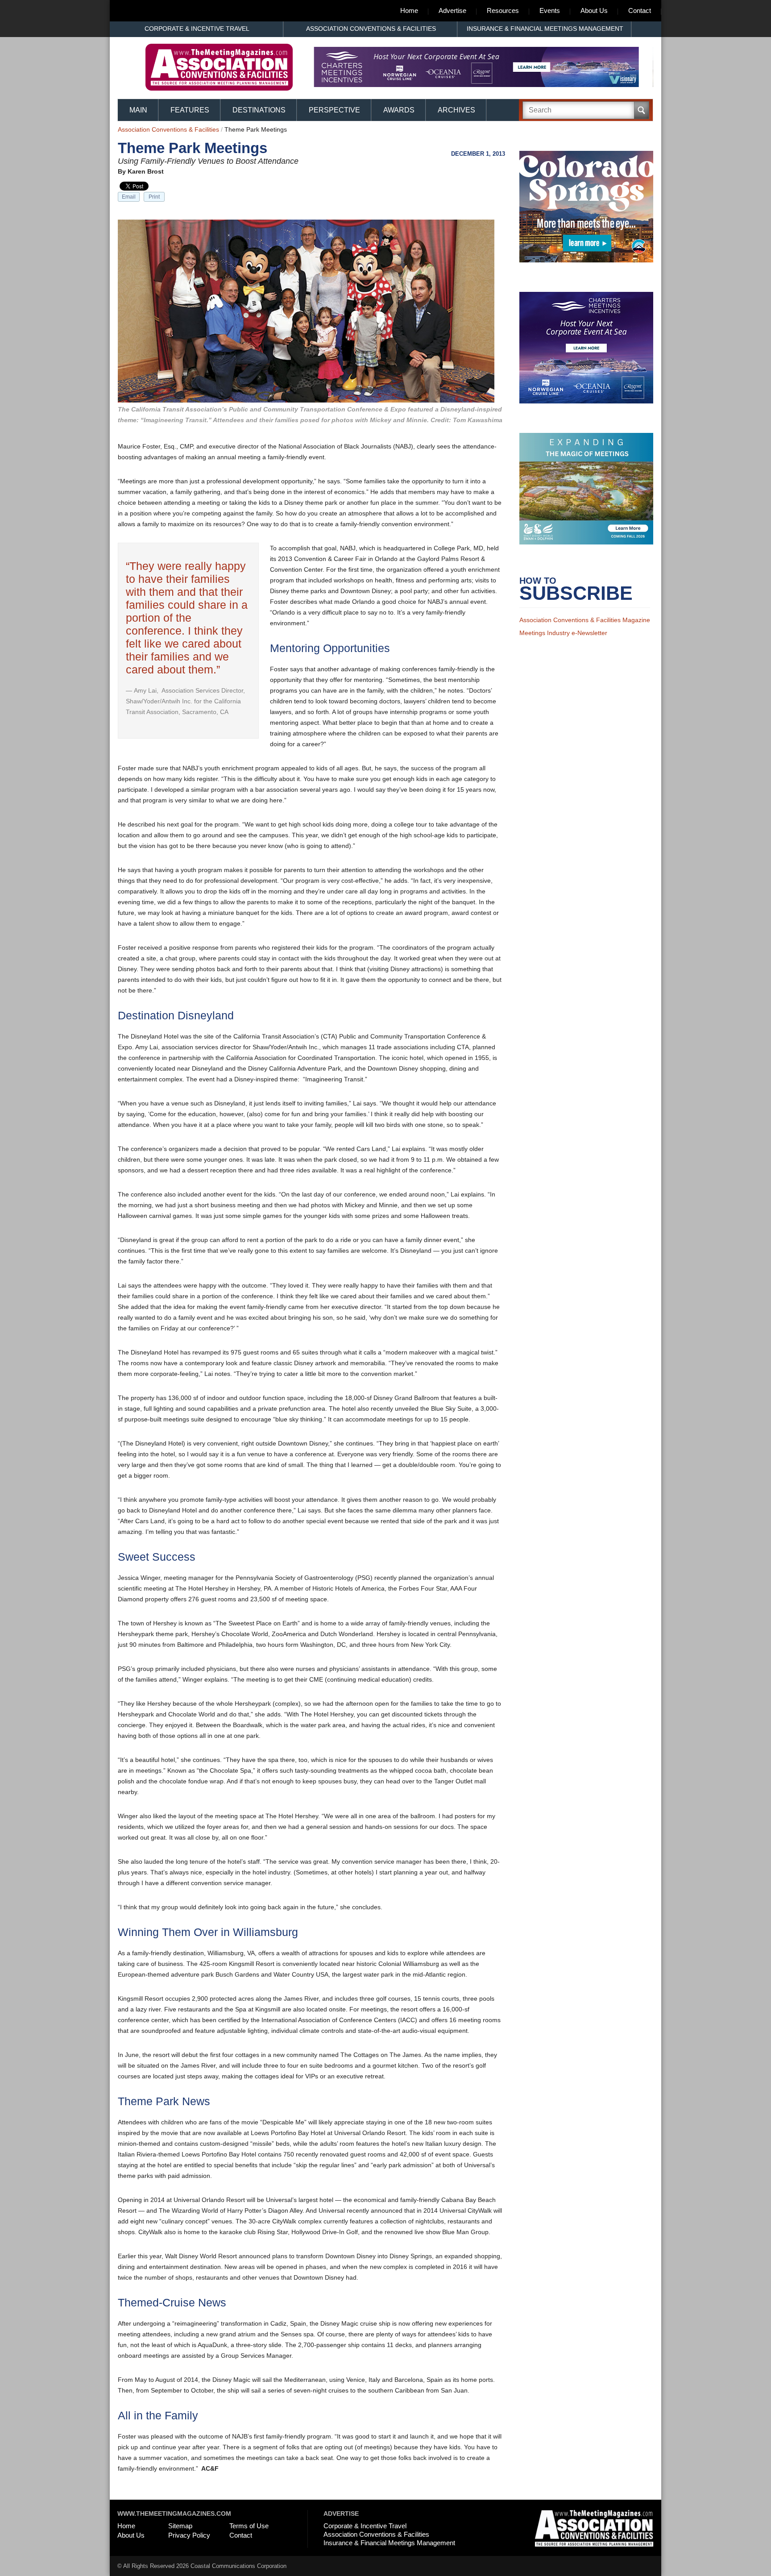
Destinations (259, 110)
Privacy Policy (189, 2535)
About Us (594, 10)
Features (190, 110)
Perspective (334, 110)
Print (154, 197)
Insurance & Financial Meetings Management (545, 29)
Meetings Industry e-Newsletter (563, 640)
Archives (456, 110)
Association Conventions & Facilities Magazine (585, 627)
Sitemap (180, 2526)
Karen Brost (146, 171)
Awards (399, 110)
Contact (640, 10)
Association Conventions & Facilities (371, 29)
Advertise (452, 10)
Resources (503, 10)
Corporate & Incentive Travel (197, 29)
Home (409, 10)
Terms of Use (249, 2526)
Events (550, 10)
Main (138, 110)
